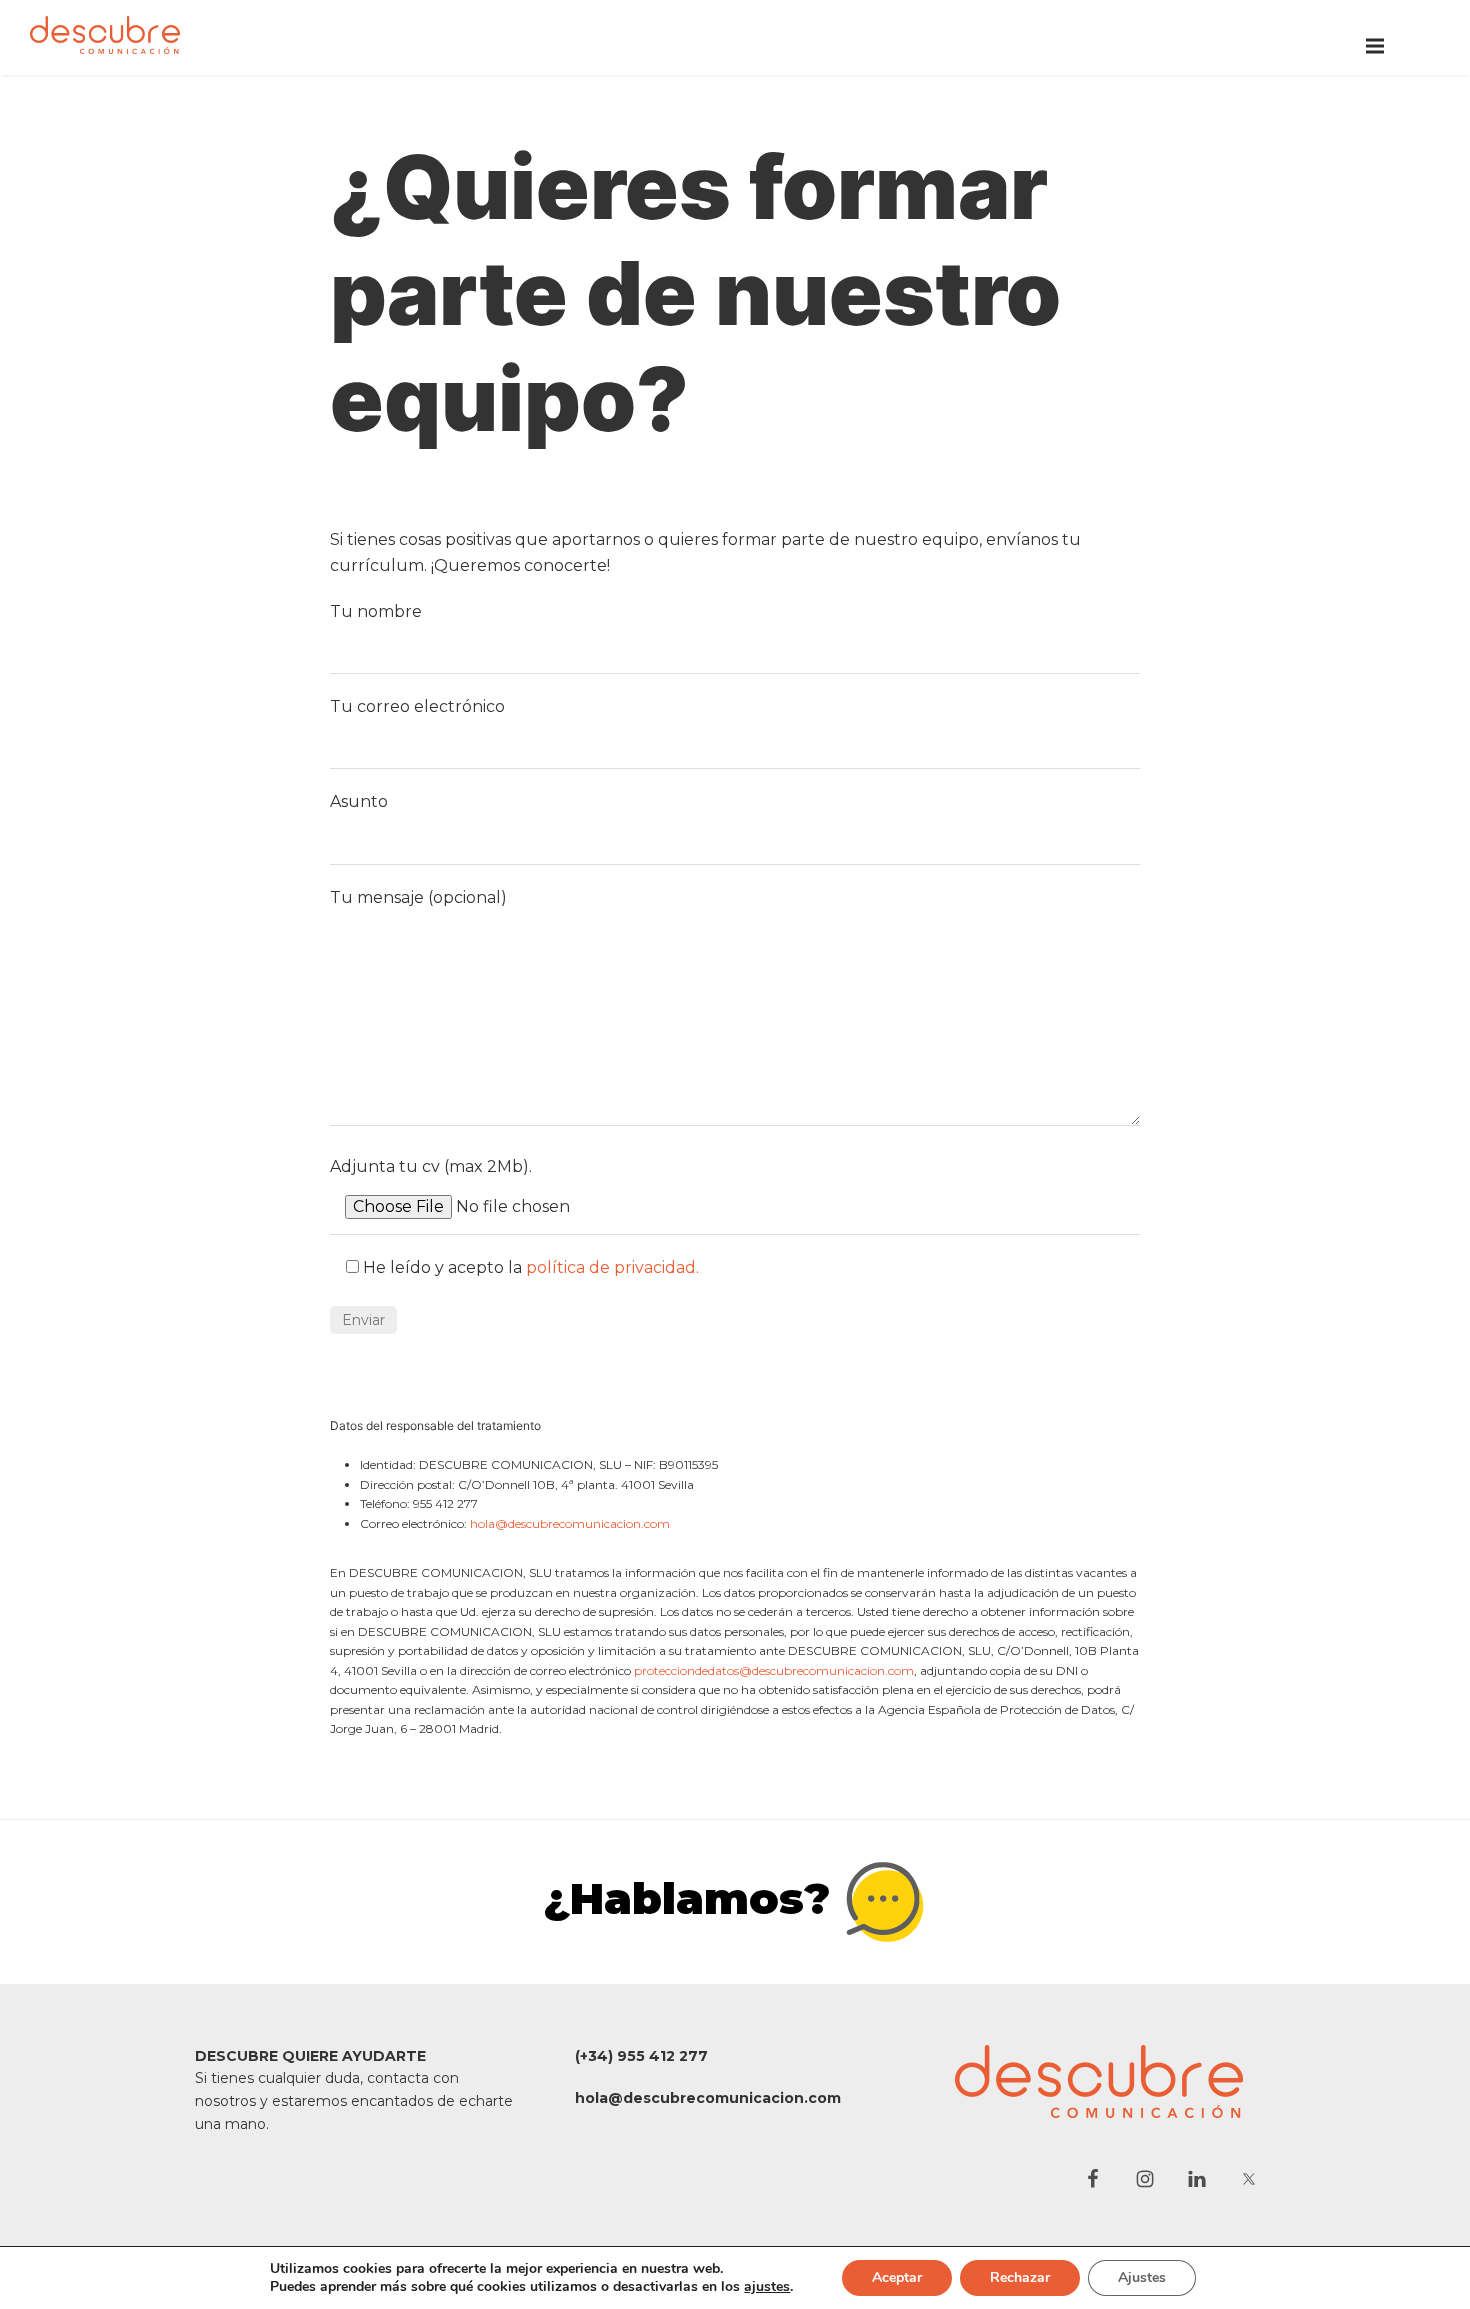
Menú (1375, 46)
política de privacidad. (612, 1267)
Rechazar (1020, 2277)
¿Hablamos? (693, 1897)
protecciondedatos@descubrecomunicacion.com (774, 1670)
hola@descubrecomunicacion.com (570, 1523)
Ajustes (1142, 2277)
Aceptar (897, 2277)
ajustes (767, 2287)
